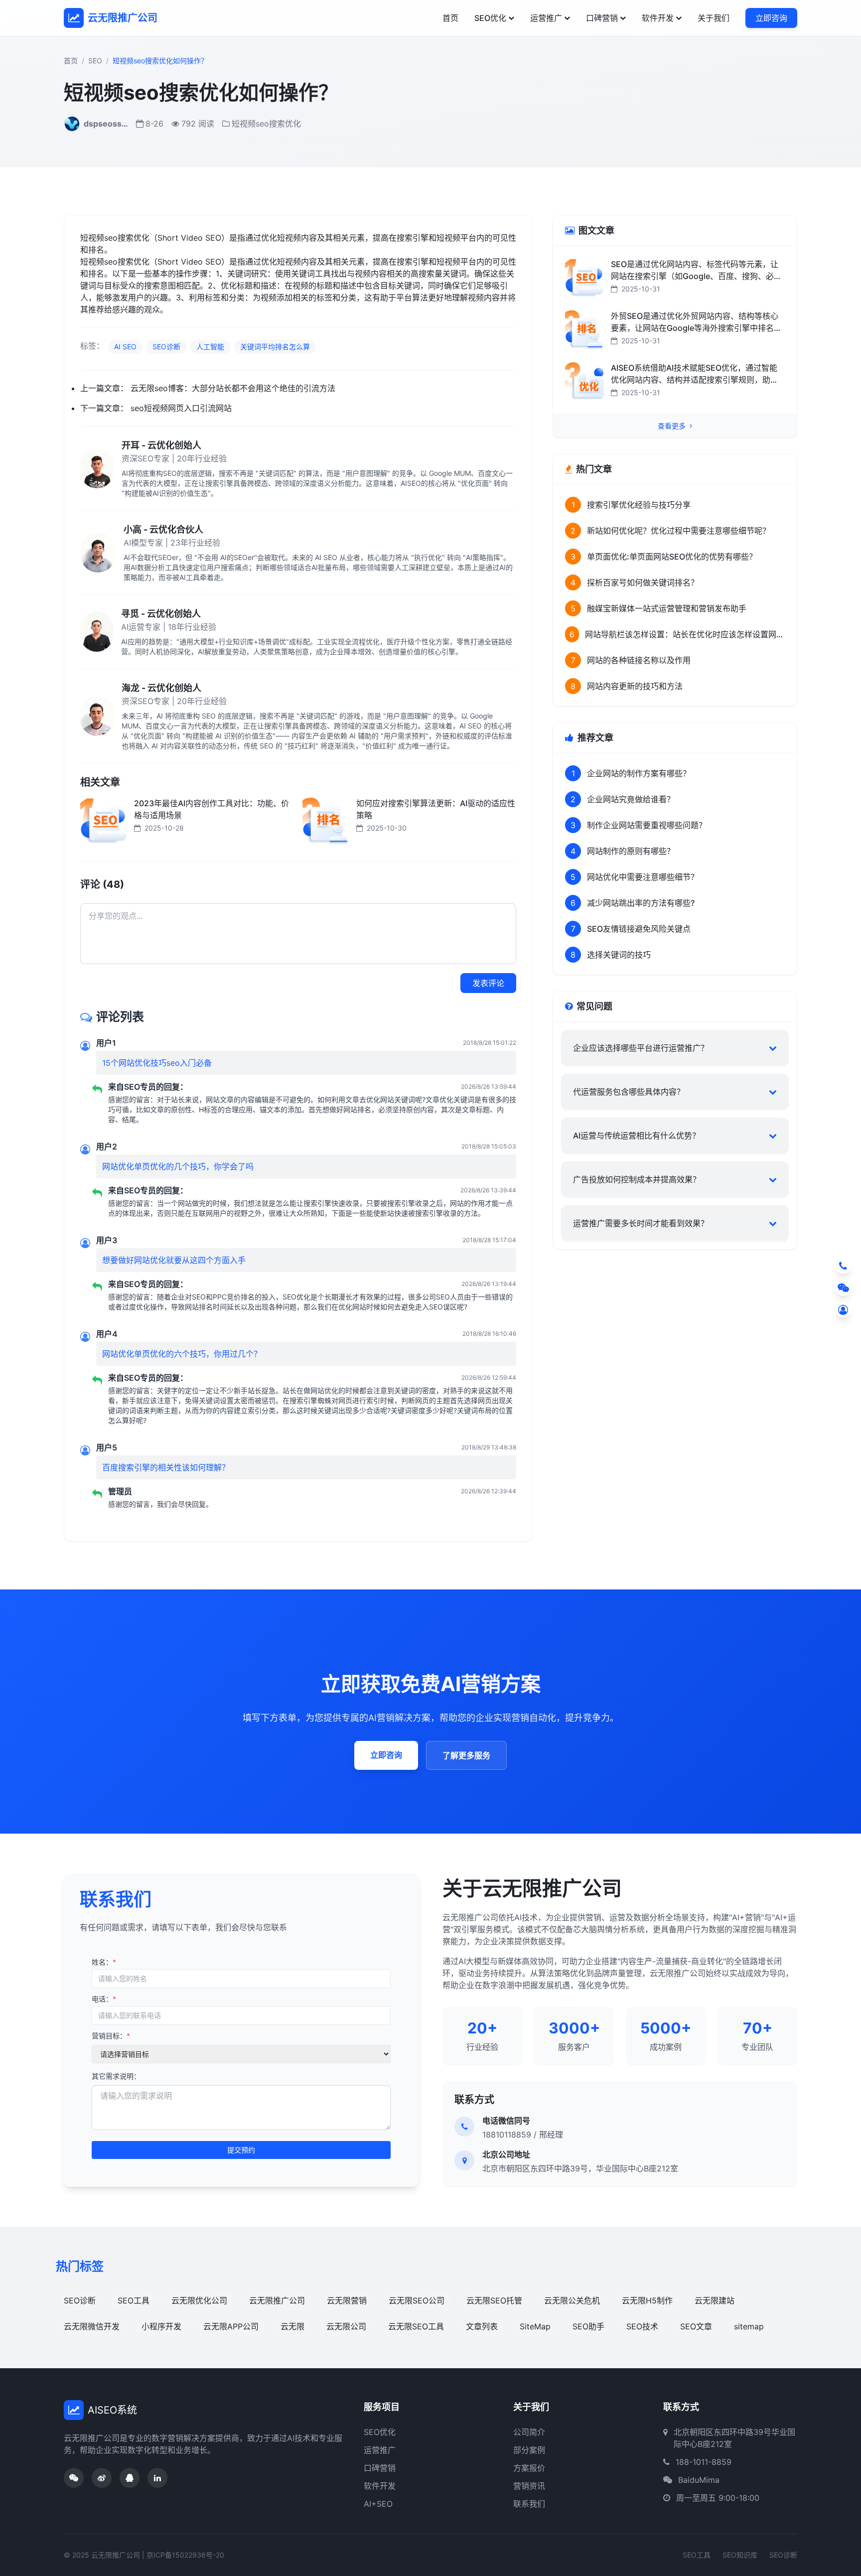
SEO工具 (134, 2300)
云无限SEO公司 (417, 2300)
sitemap (749, 2326)
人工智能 (210, 347)
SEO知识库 (740, 2555)
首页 (450, 18)
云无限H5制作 (647, 2300)
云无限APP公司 (231, 2326)
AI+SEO (378, 2504)
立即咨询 (771, 18)
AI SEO (125, 347)
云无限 (292, 2326)
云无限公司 (346, 2326)
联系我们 (529, 2504)
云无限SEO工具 (416, 2326)
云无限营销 (347, 2300)
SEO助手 (588, 2326)
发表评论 (488, 983)
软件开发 (658, 18)
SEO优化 (490, 18)
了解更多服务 (466, 1755)
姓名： (104, 1962)
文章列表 (482, 2326)
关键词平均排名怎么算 (275, 347)
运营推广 (546, 18)
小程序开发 (161, 2326)
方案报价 (529, 2468)
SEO (95, 61)
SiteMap (535, 2326)
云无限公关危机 (572, 2300)
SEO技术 (642, 2326)
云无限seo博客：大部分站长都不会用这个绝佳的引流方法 (233, 388)
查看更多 (673, 426)
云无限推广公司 (277, 2300)
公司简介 (529, 2432)
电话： (104, 1999)
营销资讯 (529, 2486)
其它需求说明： (116, 2076)
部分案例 (529, 2450)
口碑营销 (602, 18)
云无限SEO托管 (494, 2300)
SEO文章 (696, 2326)
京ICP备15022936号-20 (185, 2555)
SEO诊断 (166, 347)
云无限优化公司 (199, 2300)
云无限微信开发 (92, 2326)
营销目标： (111, 2036)
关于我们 (714, 18)
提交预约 (241, 2150)
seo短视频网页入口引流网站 (181, 408)
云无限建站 (715, 2300)
